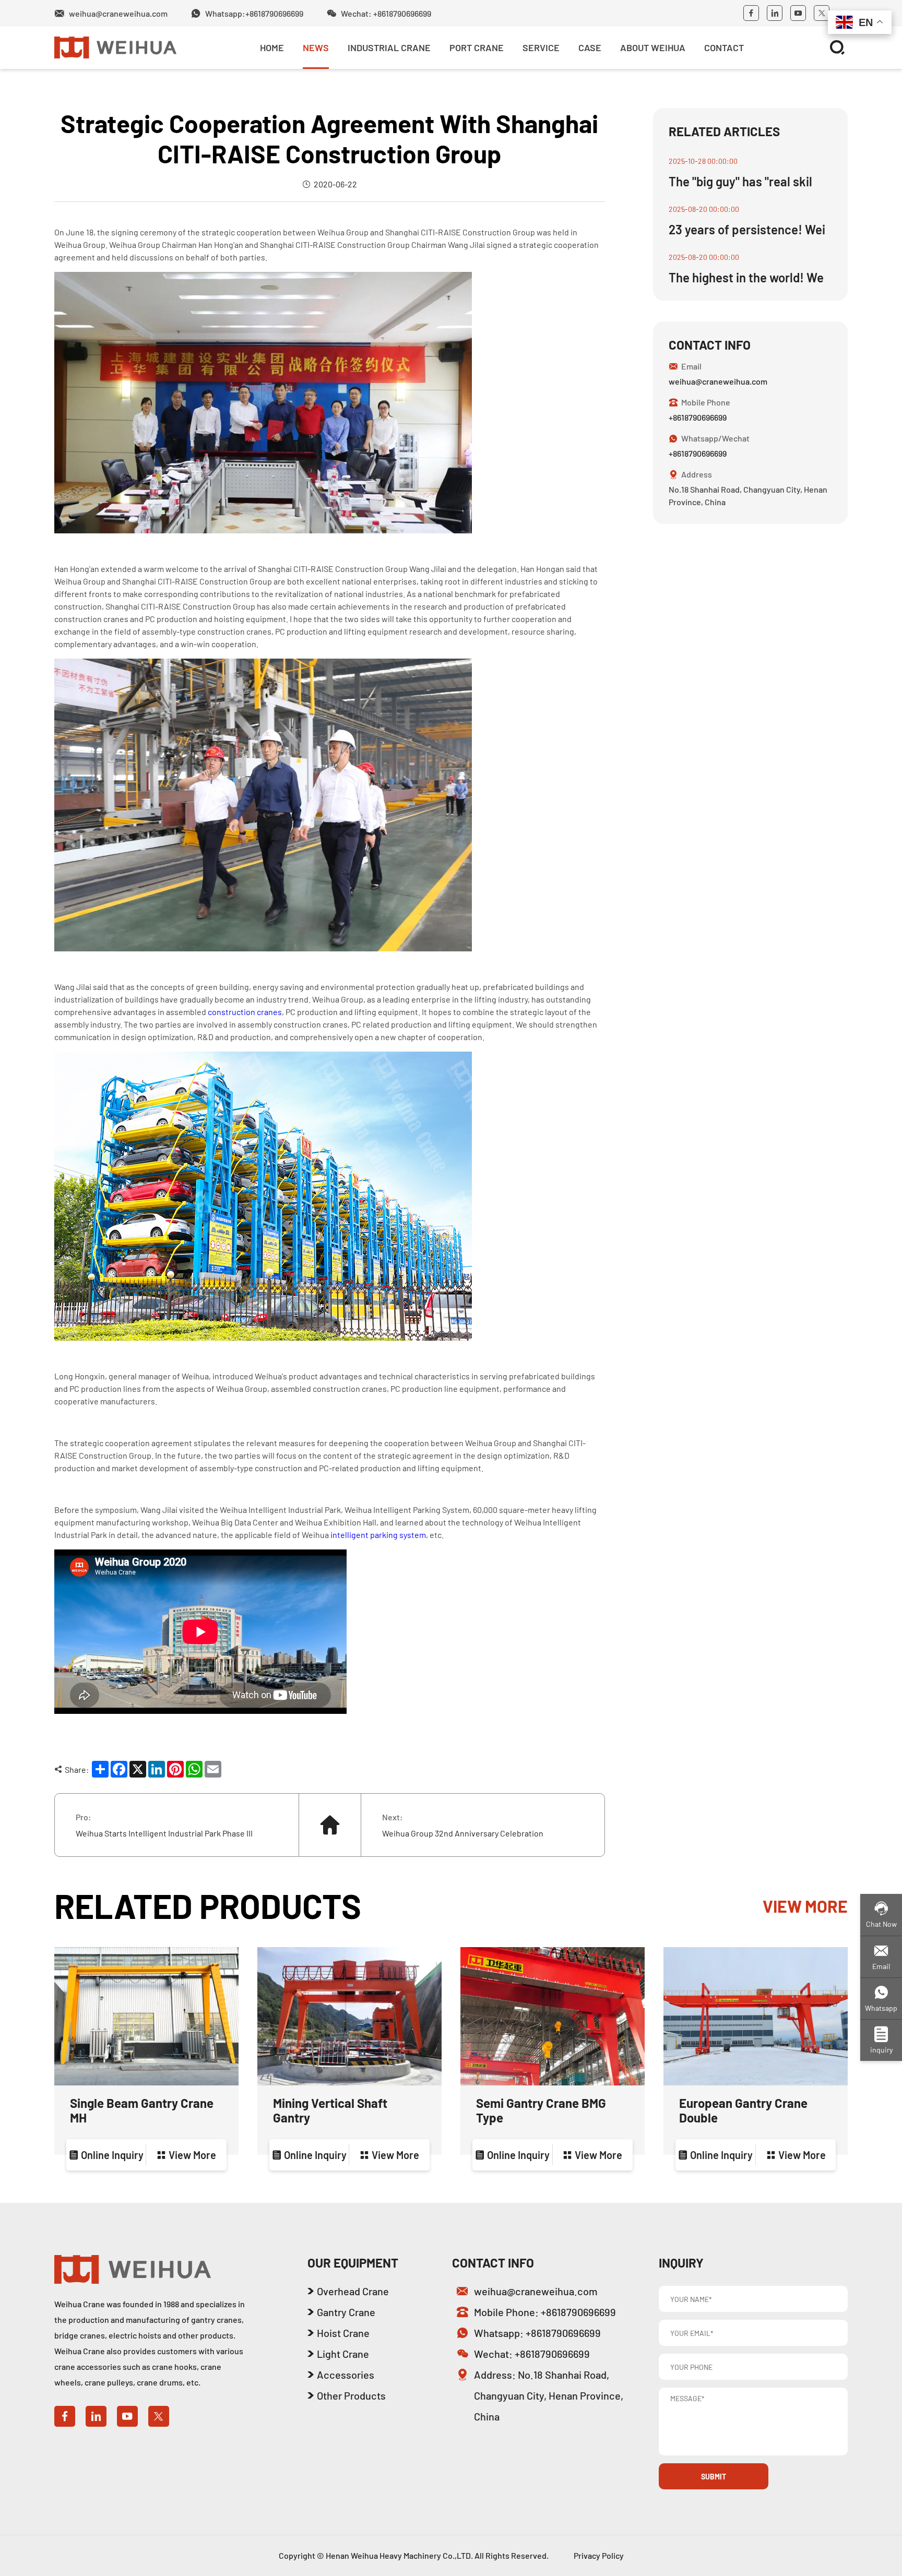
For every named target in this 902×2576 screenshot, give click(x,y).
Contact (724, 47)
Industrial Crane (389, 47)
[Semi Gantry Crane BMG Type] (553, 2016)
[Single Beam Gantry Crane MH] (146, 2016)
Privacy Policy (599, 2555)
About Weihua (653, 47)
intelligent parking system (378, 1535)
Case (590, 47)
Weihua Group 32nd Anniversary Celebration (463, 1833)
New (107, 81)
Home (272, 47)
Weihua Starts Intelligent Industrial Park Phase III (164, 1833)
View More (805, 1906)
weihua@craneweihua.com (718, 381)
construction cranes (245, 1012)
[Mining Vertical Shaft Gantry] (349, 2016)
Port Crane (477, 47)
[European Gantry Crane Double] (756, 2016)
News (316, 47)
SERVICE (541, 47)
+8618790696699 (698, 417)
